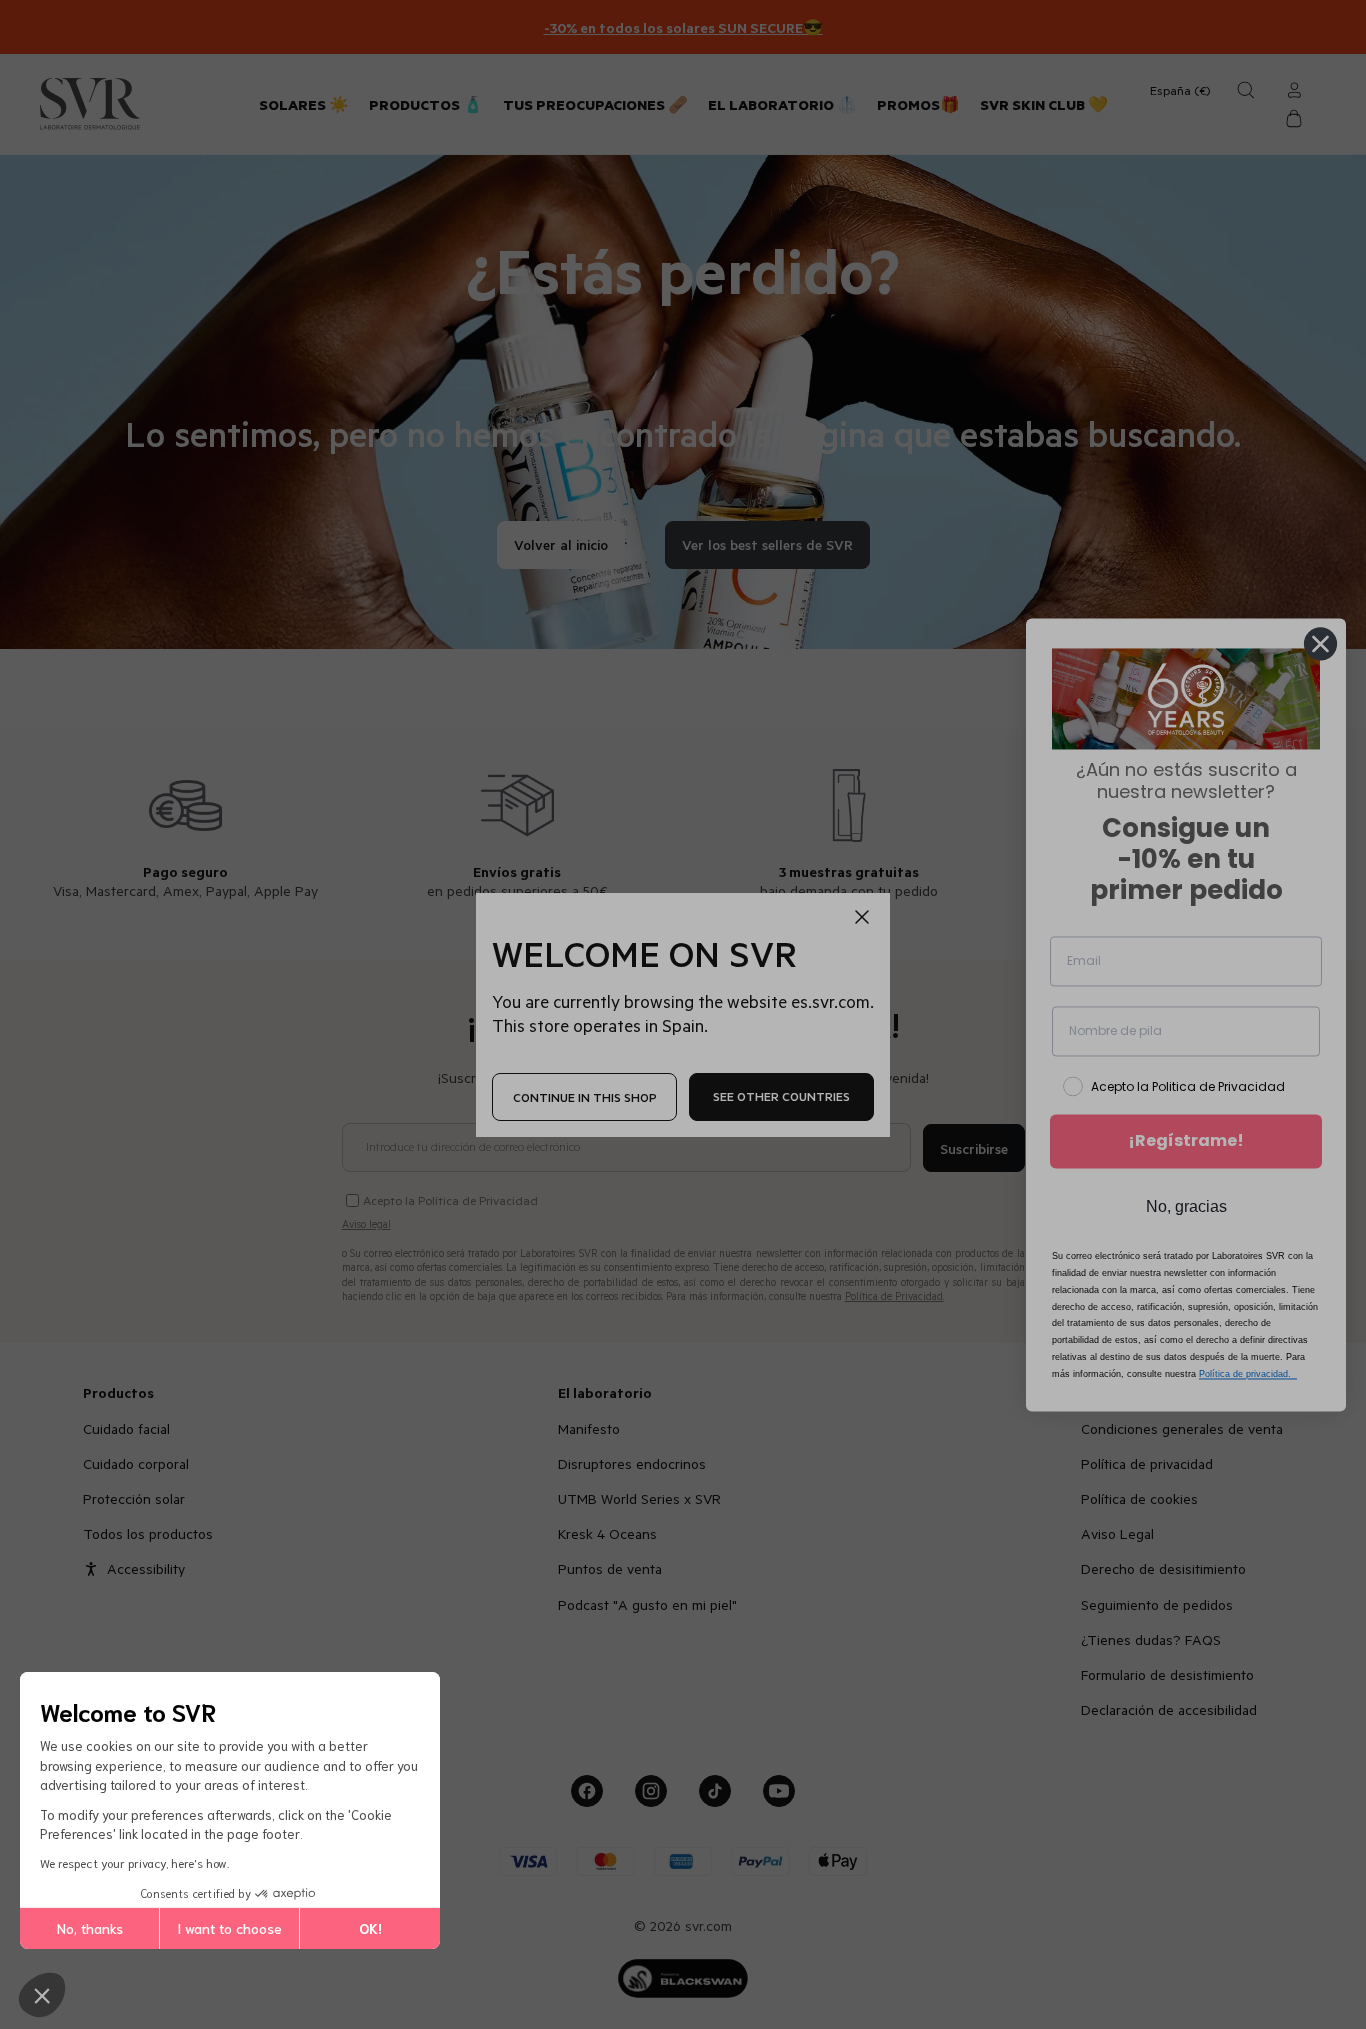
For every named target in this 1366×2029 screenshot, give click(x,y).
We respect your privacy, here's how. (134, 1862)
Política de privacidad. (1248, 1374)
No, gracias (1186, 1207)
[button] (42, 1995)
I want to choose (229, 1928)
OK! (370, 1928)
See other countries (781, 1096)
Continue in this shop (585, 1096)
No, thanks (90, 1928)
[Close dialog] (1320, 643)
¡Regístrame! (1186, 1141)
